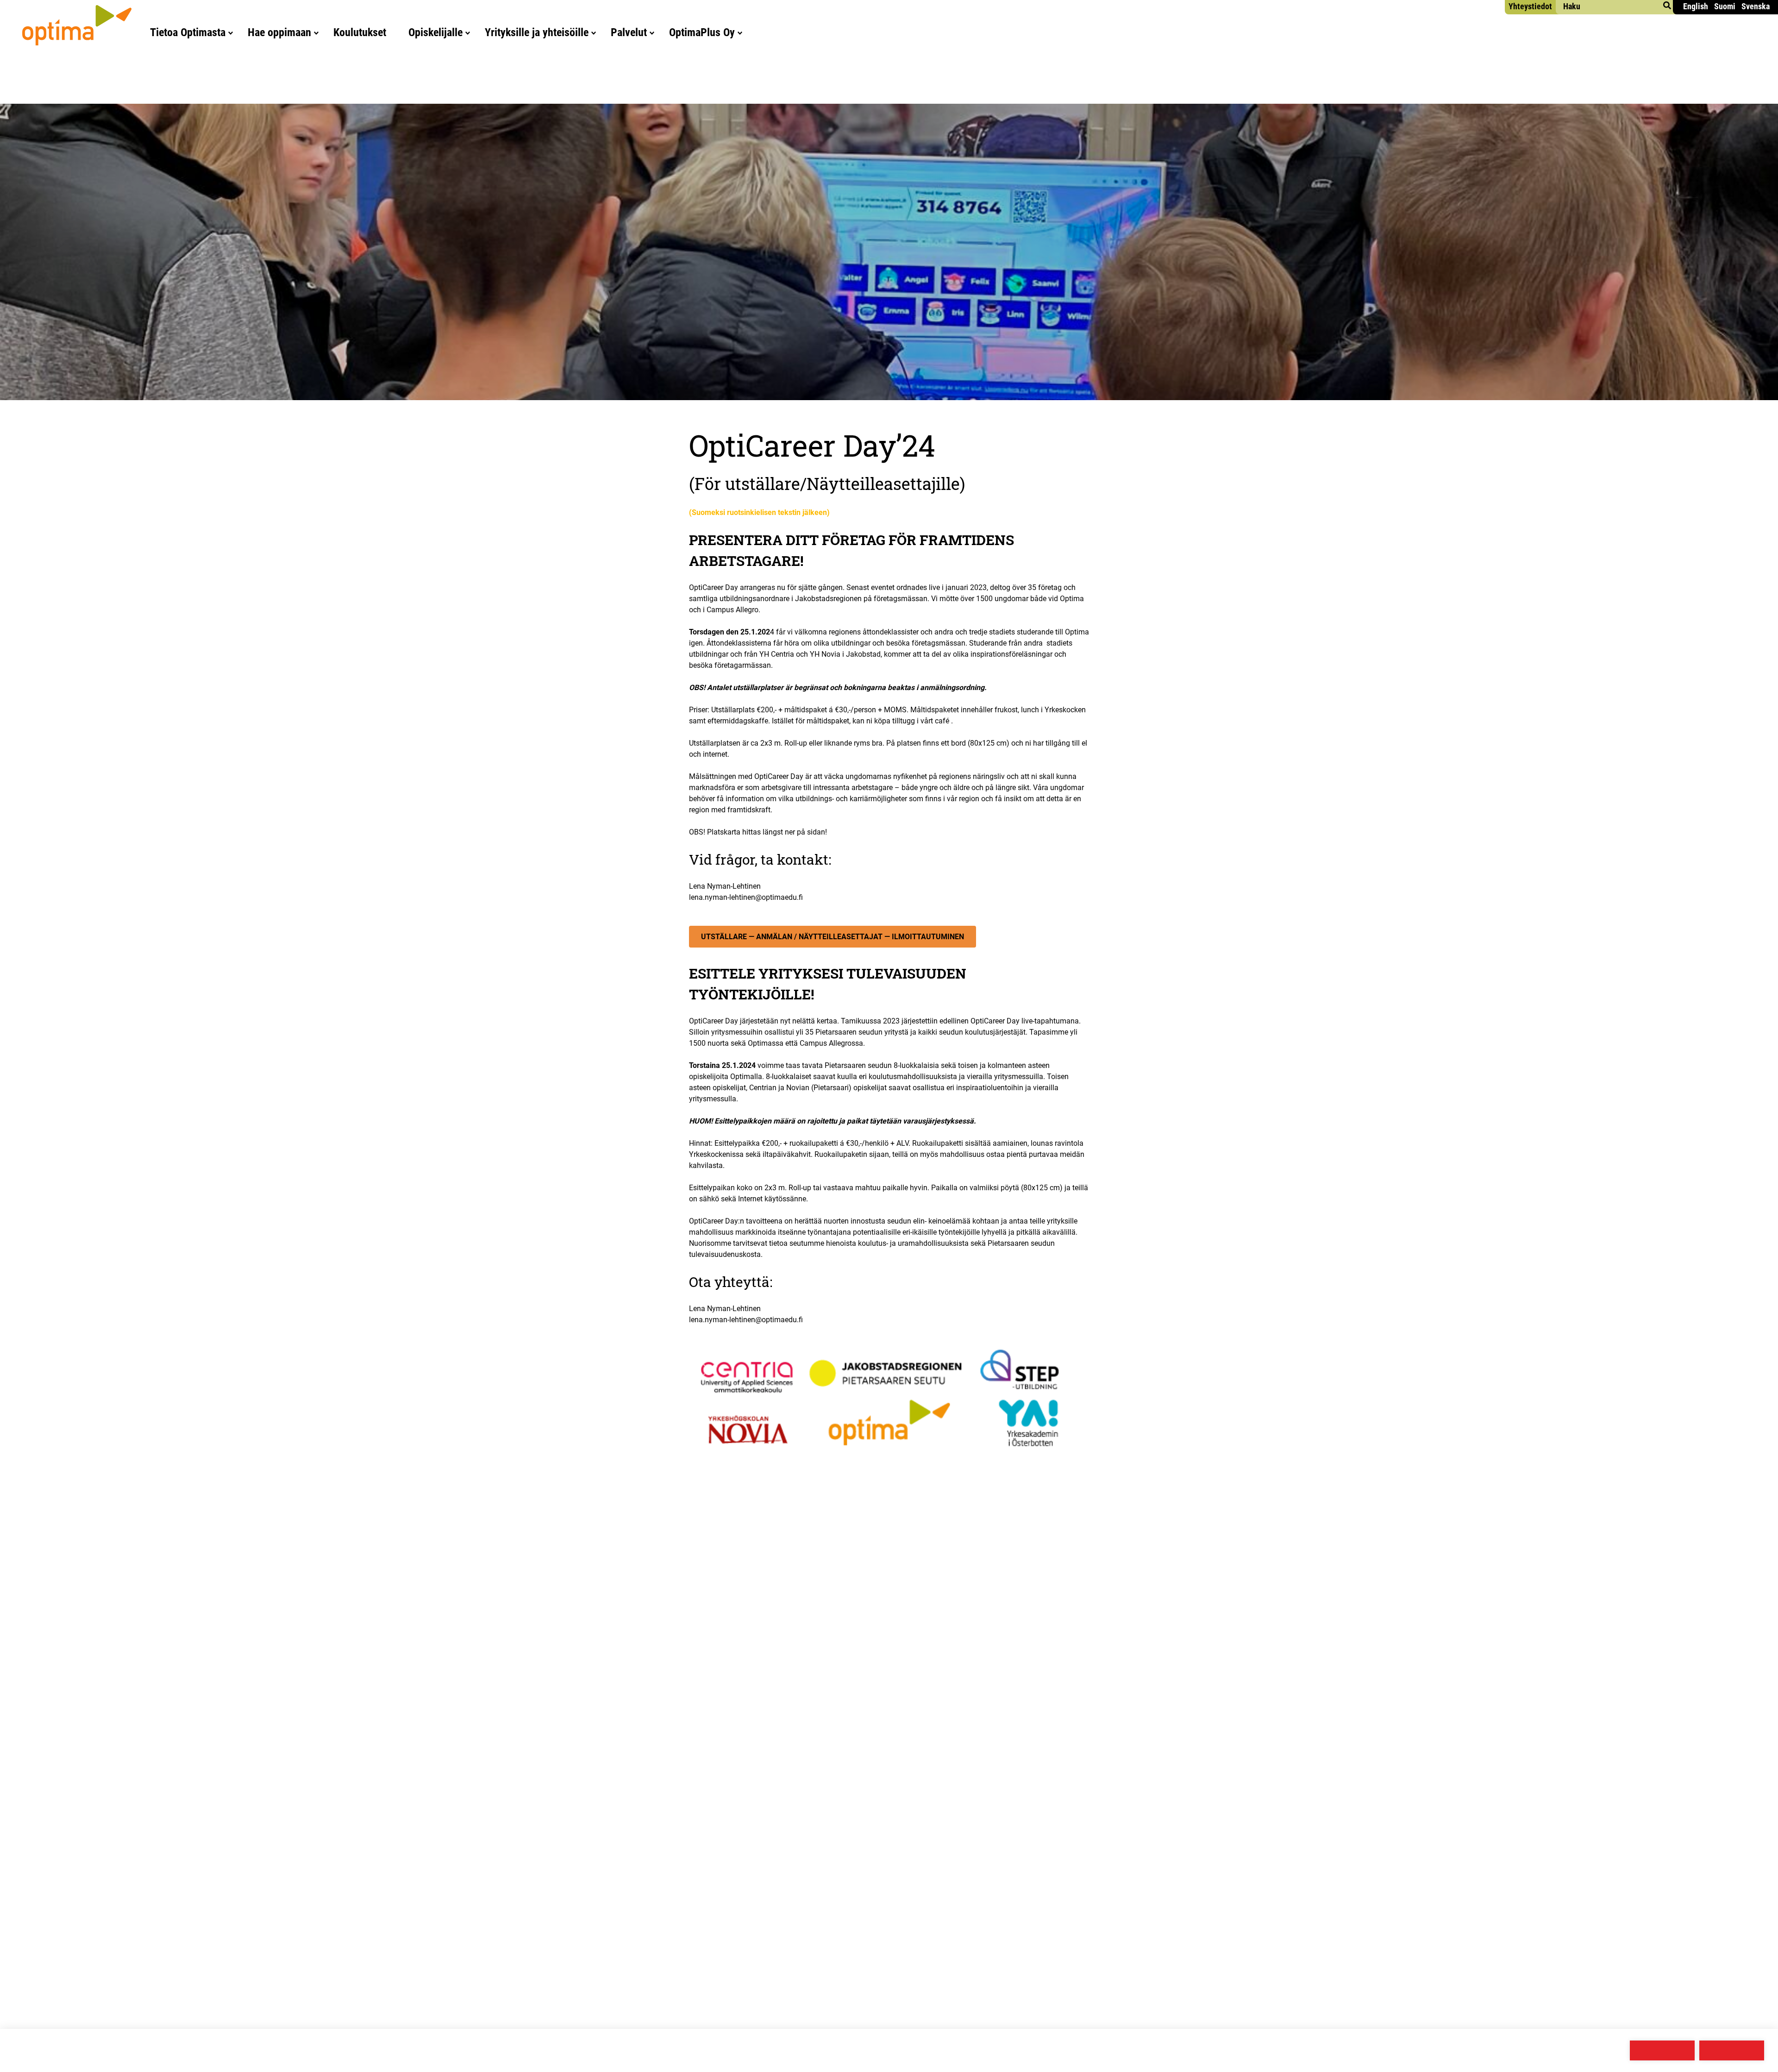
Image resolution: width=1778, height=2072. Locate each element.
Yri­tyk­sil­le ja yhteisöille (537, 32)
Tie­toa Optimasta (188, 32)
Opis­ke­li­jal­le (435, 32)
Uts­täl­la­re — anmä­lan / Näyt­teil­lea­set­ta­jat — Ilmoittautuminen (833, 937)
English (1696, 6)
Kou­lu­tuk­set (360, 32)
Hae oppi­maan (279, 32)
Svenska (1756, 6)
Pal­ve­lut (629, 32)
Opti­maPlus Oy (702, 32)
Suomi (1725, 6)
